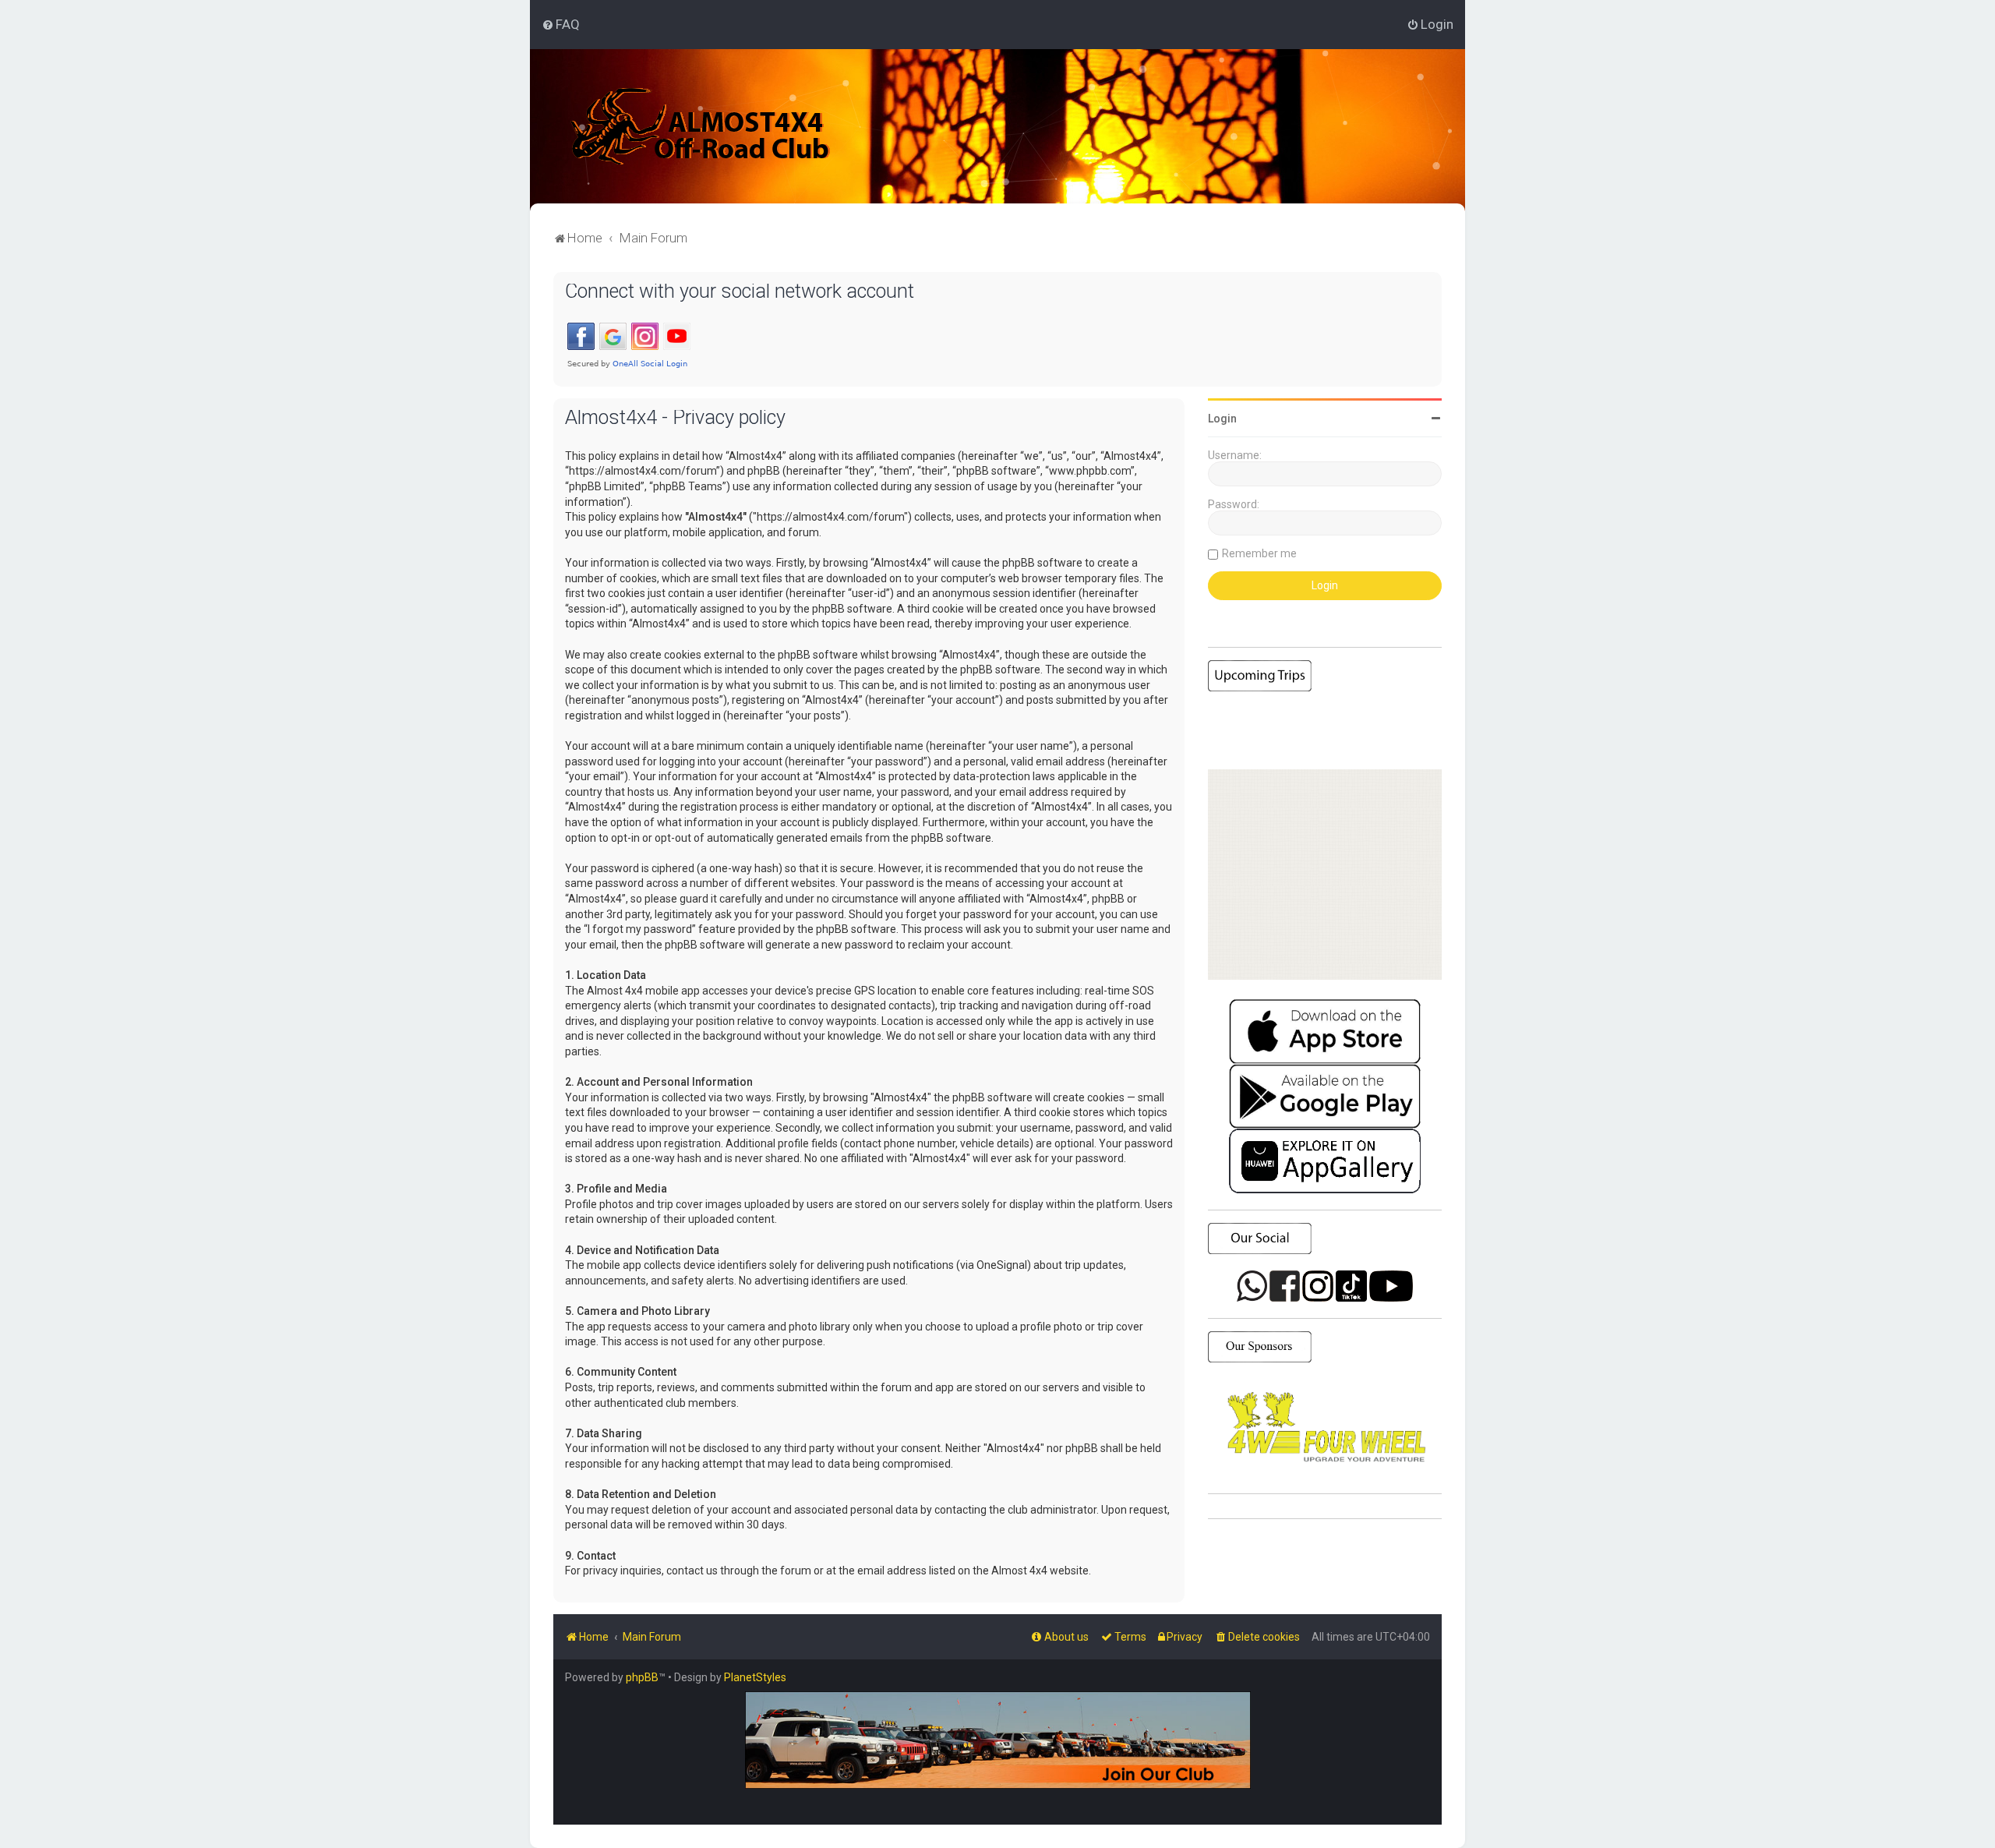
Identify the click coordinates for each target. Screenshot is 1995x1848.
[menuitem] (561, 24)
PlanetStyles (755, 1677)
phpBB (642, 1677)
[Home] (701, 126)
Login (1222, 419)
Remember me (1259, 553)
